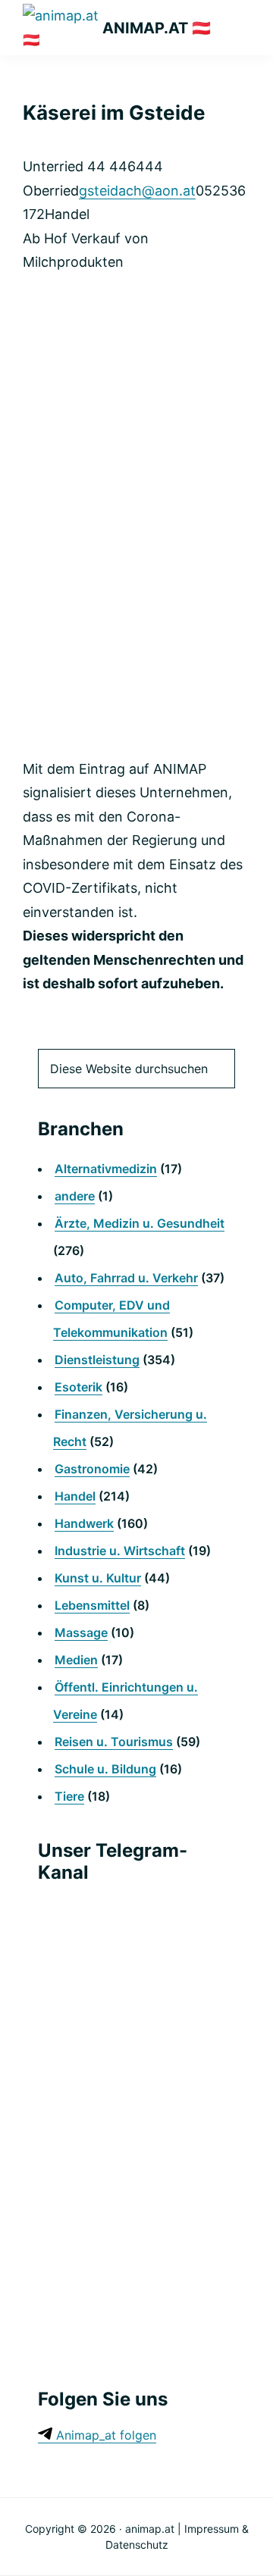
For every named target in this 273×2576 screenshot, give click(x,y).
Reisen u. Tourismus (114, 1742)
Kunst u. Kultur (98, 1578)
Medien (76, 1660)
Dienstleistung (97, 1360)
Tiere (69, 1796)
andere (75, 1196)
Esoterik (78, 1387)
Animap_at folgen (104, 2435)
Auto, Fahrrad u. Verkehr (126, 1278)
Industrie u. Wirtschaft (120, 1551)
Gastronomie (92, 1469)
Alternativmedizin (106, 1169)
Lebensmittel (92, 1605)
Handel (75, 1496)
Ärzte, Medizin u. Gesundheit (140, 1223)
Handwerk (84, 1523)
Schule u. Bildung (105, 1769)
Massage (81, 1632)
